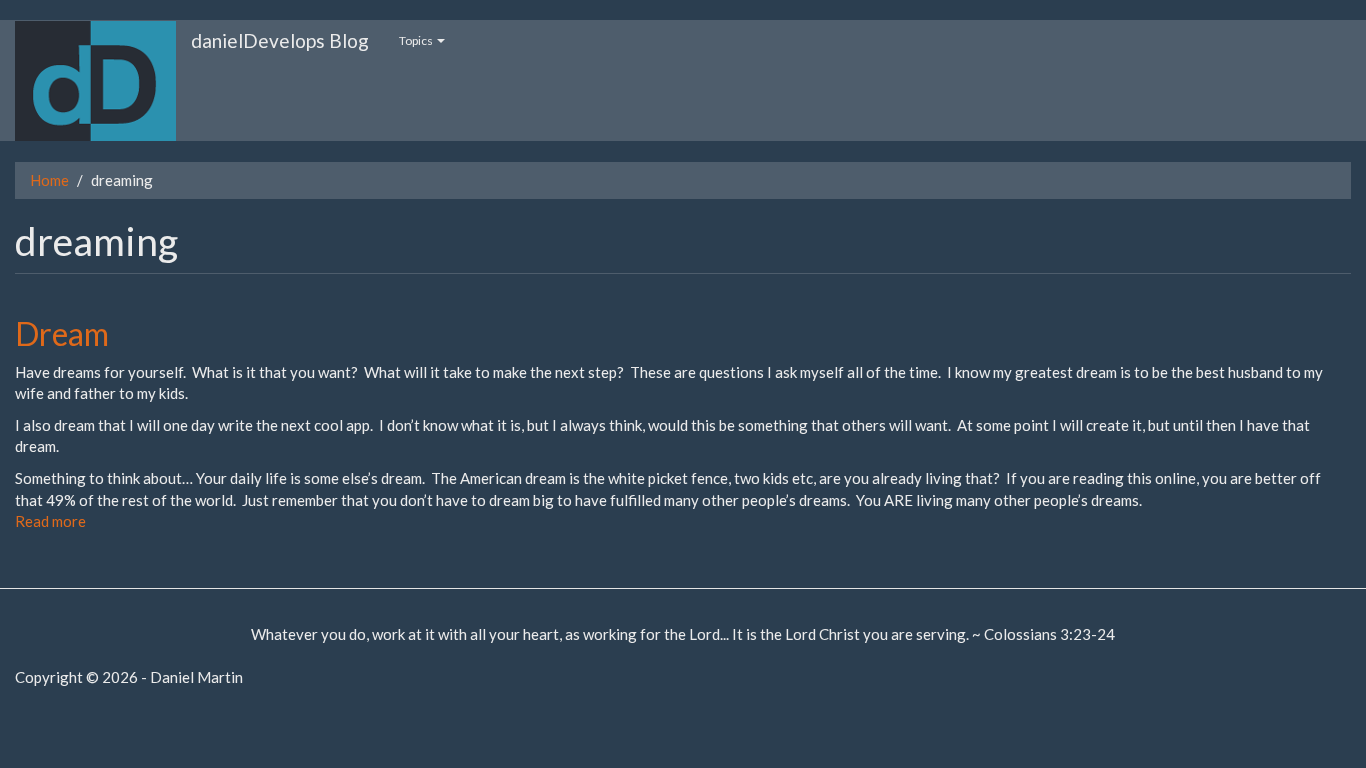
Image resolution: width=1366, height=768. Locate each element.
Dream (62, 333)
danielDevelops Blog (280, 40)
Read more (50, 521)
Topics (417, 40)
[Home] (103, 81)
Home (49, 180)
